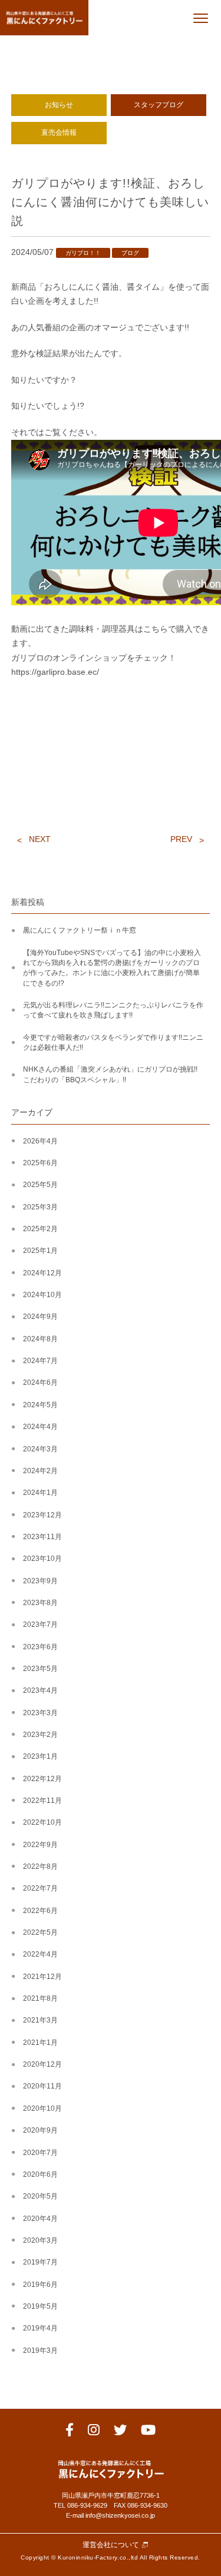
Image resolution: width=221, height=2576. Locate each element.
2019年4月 (40, 2328)
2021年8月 (40, 1998)
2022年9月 (40, 1845)
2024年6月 (40, 1383)
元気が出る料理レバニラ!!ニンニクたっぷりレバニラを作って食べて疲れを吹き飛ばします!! (113, 1010)
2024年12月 (42, 1273)
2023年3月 (40, 1713)
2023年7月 (40, 1624)
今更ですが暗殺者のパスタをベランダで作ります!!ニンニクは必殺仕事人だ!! (113, 1042)
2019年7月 (40, 2262)
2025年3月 (40, 1207)
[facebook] (70, 2432)
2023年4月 (40, 1690)
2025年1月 (40, 1251)
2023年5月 (40, 1669)
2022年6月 (40, 1911)
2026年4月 (40, 1141)
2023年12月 (42, 1515)
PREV (181, 839)
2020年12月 (42, 2064)
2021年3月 (40, 2020)
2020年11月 (42, 2086)
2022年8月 (40, 1866)
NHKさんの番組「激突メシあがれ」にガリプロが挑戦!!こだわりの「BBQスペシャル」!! (110, 1074)
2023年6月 (40, 1647)
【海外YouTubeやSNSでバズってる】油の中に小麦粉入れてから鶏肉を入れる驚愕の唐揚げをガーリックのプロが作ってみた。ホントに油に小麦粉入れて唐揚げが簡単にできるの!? (112, 968)
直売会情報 (59, 132)
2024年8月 (40, 1339)
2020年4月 (40, 2219)
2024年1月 (40, 1493)
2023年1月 (40, 1756)
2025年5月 (40, 1185)
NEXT (40, 839)
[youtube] (148, 2432)
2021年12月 (42, 1977)
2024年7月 (40, 1361)
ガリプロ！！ (83, 253)
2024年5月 (40, 1405)
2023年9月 (40, 1581)
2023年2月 (40, 1735)
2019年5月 (40, 2306)
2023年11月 (42, 1537)
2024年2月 (40, 1471)
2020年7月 (40, 2153)
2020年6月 (40, 2174)
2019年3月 (40, 2350)
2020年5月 (40, 2196)
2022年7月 (40, 1888)
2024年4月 (40, 1427)
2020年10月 (42, 2108)
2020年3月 (40, 2240)
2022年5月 (40, 1932)
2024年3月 (40, 1449)
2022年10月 (42, 1822)
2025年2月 (40, 1229)
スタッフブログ (159, 105)
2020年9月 (40, 2130)
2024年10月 (42, 1295)
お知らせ (59, 105)
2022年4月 (40, 1954)
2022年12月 (42, 1779)
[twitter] (120, 2432)
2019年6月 (40, 2285)
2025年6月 (40, 1163)
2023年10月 (42, 1559)
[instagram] (94, 2432)
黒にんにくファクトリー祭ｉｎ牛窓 (80, 930)
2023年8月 (40, 1603)
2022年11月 (42, 1801)
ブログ (130, 253)
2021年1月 (40, 2043)
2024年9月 (40, 1317)
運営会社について (111, 2545)
